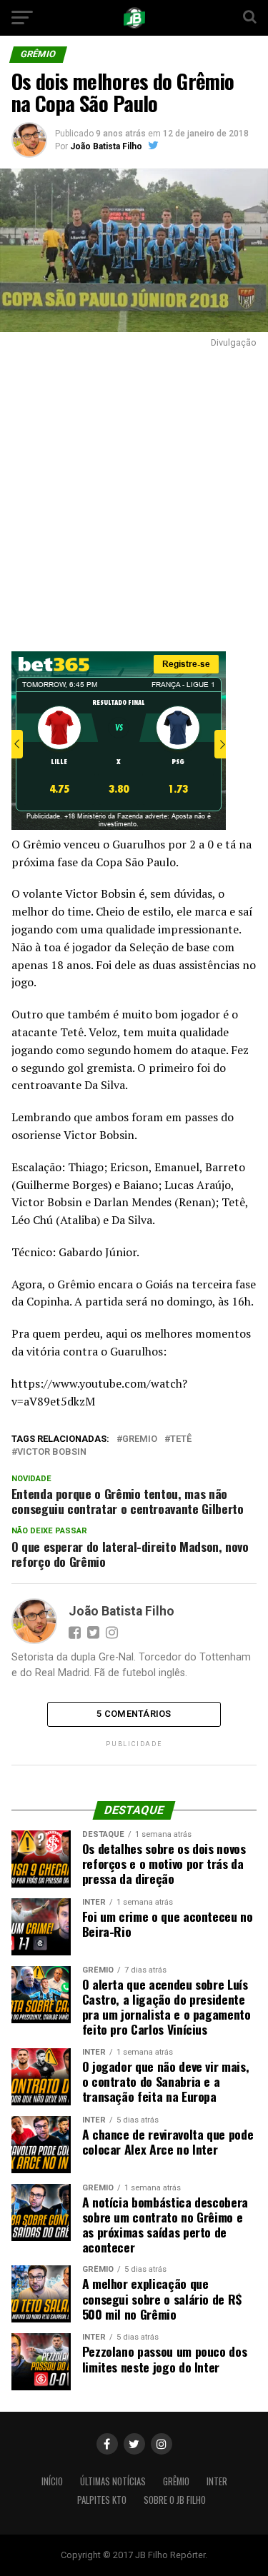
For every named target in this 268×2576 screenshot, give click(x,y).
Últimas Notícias (113, 2481)
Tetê (181, 1439)
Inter (217, 2481)
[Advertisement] (134, 496)
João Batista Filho (106, 146)
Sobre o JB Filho (175, 2500)
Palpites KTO (102, 2500)
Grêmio (176, 2481)
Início (52, 2481)
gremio (140, 1439)
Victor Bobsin (52, 1452)
